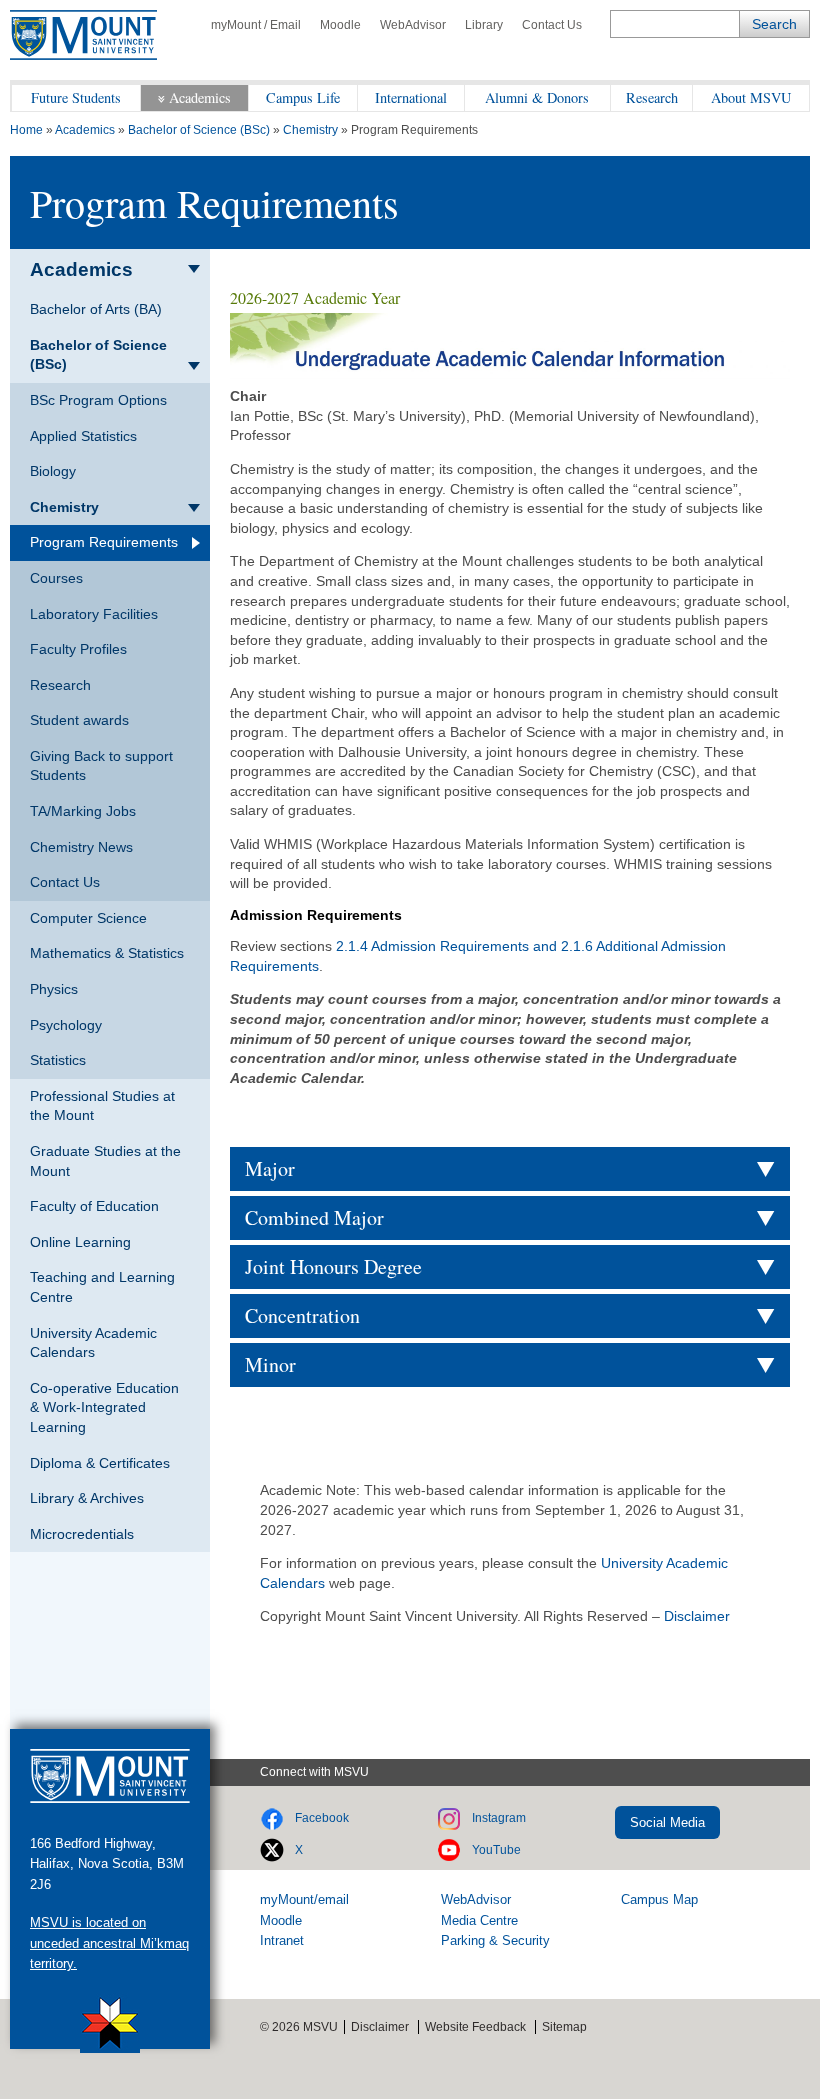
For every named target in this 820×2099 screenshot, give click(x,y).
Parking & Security (495, 1940)
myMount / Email (256, 25)
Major (270, 1168)
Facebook (322, 1818)
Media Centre (479, 1920)
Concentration (302, 1315)
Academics (200, 97)
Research (652, 97)
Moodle (340, 25)
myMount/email (304, 1899)
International (411, 97)
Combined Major (314, 1217)
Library (484, 25)
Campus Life (303, 97)
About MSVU (751, 97)
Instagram (499, 1818)
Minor (270, 1364)
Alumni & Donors (537, 97)
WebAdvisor (413, 25)
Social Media (667, 1822)
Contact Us (552, 25)
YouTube (496, 1850)
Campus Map (659, 1899)
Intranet (282, 1940)
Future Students (76, 97)
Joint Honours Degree (333, 1266)
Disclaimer (697, 1616)
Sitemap (564, 2027)
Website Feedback (475, 2027)
